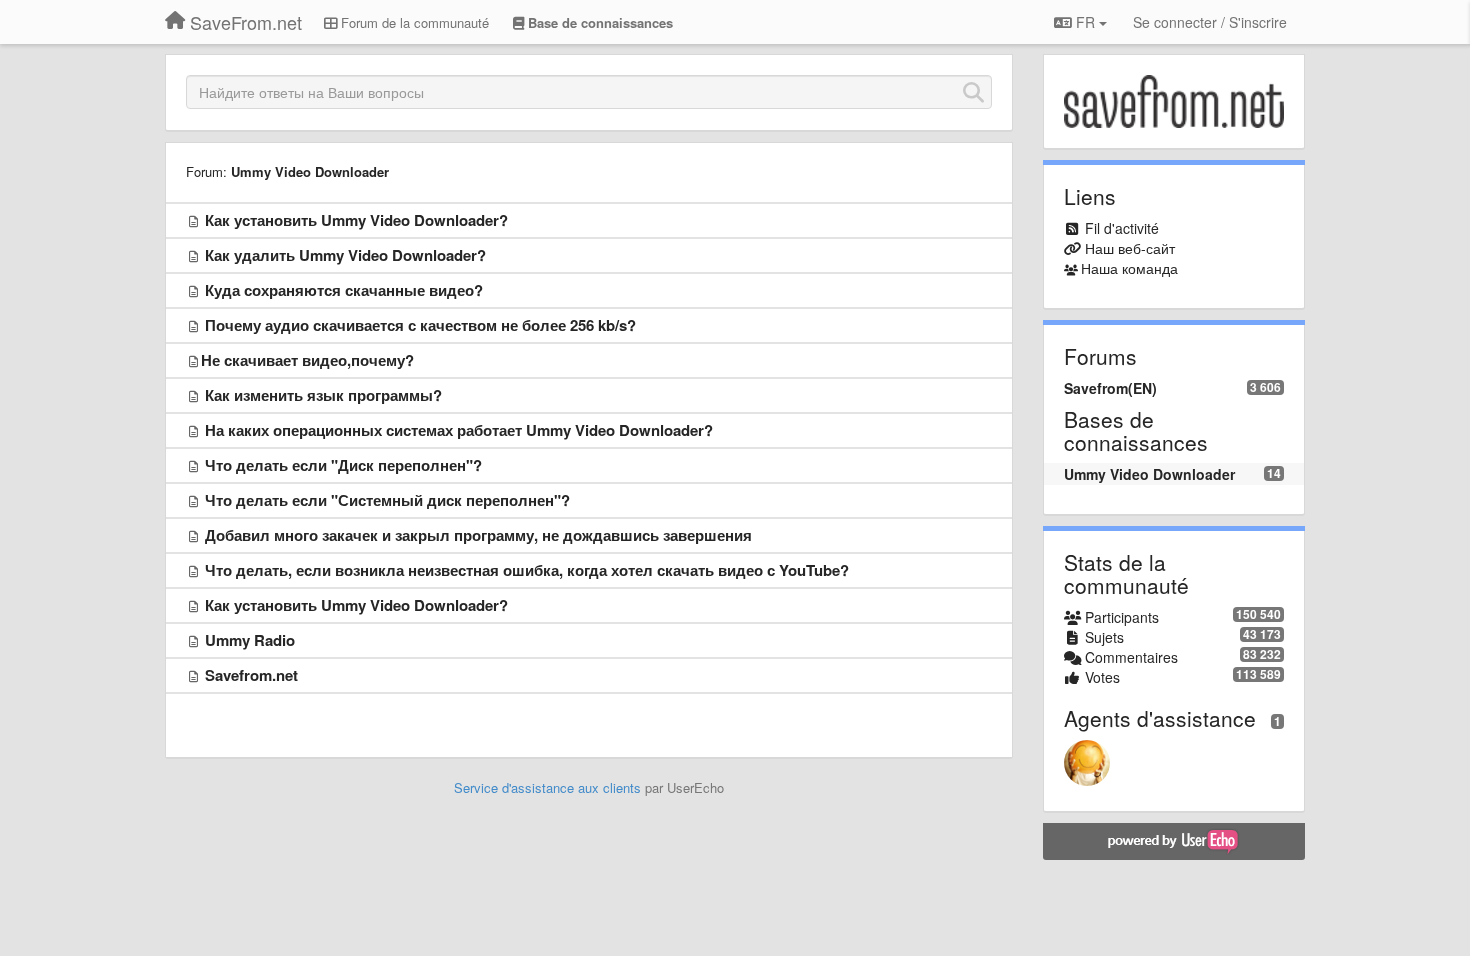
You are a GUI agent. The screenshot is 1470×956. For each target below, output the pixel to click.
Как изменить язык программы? (323, 395)
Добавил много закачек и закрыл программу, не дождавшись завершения (478, 535)
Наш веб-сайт (1130, 248)
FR (1085, 22)
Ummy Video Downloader (310, 171)
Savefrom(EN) (1110, 388)
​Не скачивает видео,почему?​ (307, 360)
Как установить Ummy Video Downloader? (356, 220)
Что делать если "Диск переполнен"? (343, 465)
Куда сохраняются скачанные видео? (344, 290)
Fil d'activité (1122, 228)
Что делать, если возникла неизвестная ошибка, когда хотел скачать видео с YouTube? (527, 570)
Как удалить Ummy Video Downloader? (345, 255)
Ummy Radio (250, 640)
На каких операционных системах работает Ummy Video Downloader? (459, 430)
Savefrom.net (251, 675)
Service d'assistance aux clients (547, 787)
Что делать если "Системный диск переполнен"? (387, 500)
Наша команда (1129, 268)
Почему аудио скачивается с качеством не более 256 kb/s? (420, 325)
